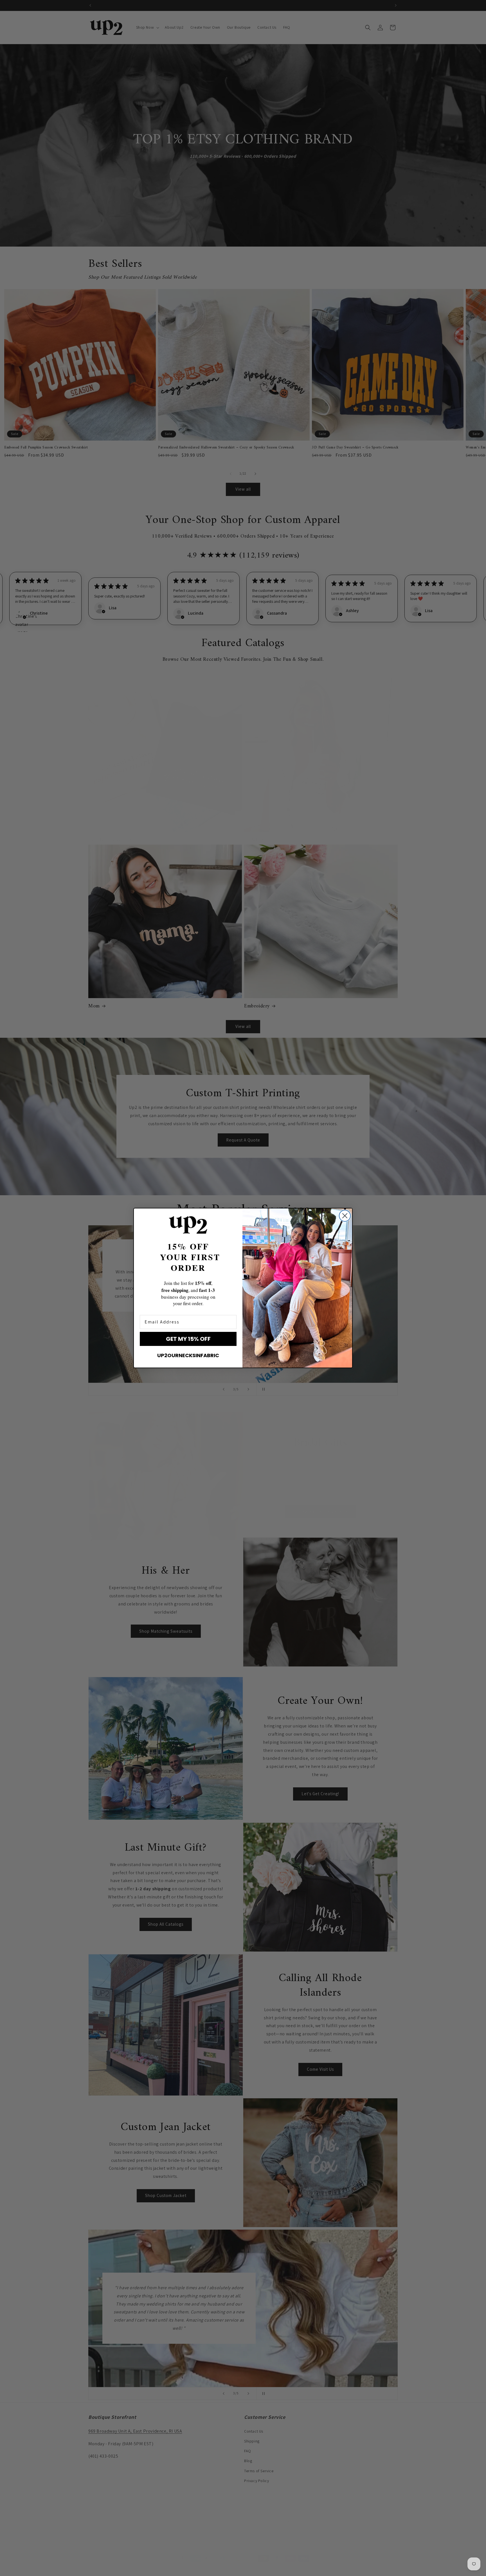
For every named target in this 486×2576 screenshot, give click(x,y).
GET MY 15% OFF (188, 1339)
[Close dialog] (345, 1216)
